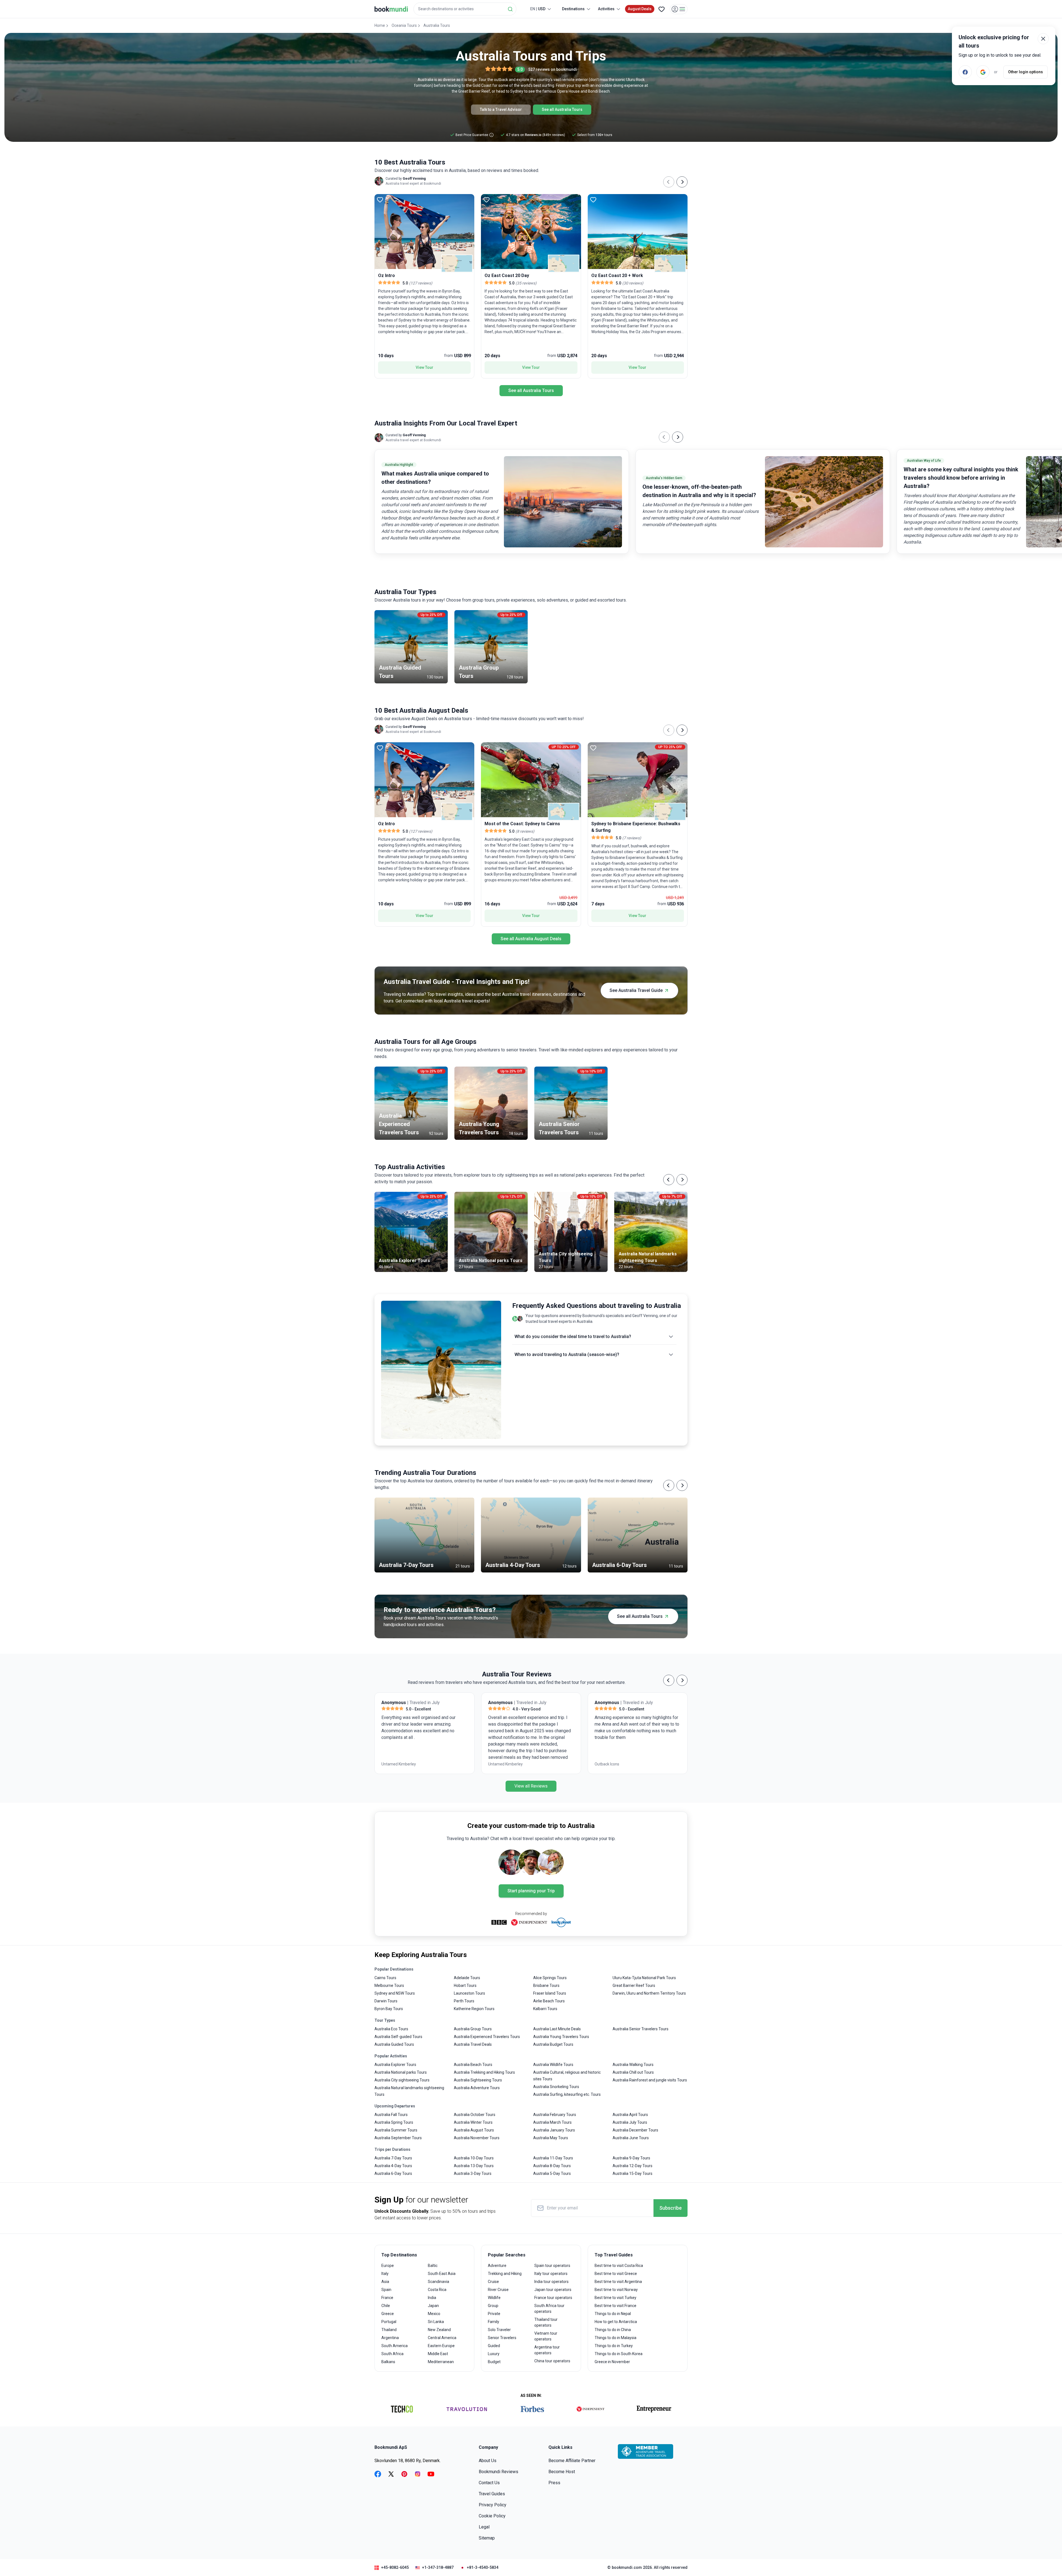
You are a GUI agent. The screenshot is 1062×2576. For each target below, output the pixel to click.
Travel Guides (492, 2494)
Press (554, 2483)
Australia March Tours (552, 2122)
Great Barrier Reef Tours (634, 1985)
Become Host (562, 2472)
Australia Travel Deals (473, 2044)
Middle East (438, 2354)
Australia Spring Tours (394, 2122)
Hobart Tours (465, 1985)
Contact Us (489, 2483)
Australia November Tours (477, 2138)
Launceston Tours (469, 1993)
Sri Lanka (436, 2322)
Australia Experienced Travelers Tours (487, 2037)
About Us (488, 2461)
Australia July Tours (630, 2122)
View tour (425, 367)
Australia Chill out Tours (633, 2072)
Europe (388, 2266)
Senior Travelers (502, 2338)
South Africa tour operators (549, 2309)
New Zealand (439, 2330)
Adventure (497, 2266)
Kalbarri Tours (545, 2009)
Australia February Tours (555, 2115)
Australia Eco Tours (391, 2029)
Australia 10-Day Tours (474, 2158)
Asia (385, 2282)
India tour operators (551, 2282)
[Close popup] (1043, 39)
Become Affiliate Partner (572, 2461)
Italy (385, 2274)
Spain (386, 2290)
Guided (494, 2346)
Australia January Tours (554, 2130)
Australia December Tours (635, 2130)
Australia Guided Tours (394, 2044)
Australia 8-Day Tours (552, 2166)
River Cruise (498, 2290)
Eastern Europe (441, 2346)
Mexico (434, 2314)
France (387, 2298)
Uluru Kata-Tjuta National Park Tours (644, 1978)
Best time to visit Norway (616, 2290)
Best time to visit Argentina (618, 2282)
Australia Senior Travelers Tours (641, 2029)
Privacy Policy (493, 2505)
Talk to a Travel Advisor (501, 109)
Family (494, 2322)
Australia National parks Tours (401, 2072)
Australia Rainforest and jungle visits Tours (650, 2080)
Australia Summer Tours (396, 2130)
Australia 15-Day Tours (632, 2173)
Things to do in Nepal (613, 2314)
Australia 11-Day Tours (553, 2158)
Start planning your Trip (531, 1891)
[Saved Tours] (662, 9)
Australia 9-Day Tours (631, 2158)
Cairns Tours (385, 1978)
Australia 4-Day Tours (393, 2166)
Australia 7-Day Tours (393, 2158)
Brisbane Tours (546, 1985)
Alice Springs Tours (550, 1978)
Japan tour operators (553, 2290)
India (432, 2298)
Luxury (494, 2354)
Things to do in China (613, 2330)
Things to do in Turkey (614, 2346)
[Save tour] (380, 200)
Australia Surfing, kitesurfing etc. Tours (567, 2094)
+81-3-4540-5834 (483, 2567)
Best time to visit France (615, 2306)
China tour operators (552, 2361)
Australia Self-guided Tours (398, 2037)
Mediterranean (441, 2362)
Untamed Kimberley (399, 1764)
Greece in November (612, 2362)
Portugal (389, 2322)
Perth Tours (464, 2001)
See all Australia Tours (562, 109)
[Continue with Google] (983, 72)
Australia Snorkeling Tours (556, 2087)
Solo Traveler (499, 2330)
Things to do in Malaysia (615, 2338)
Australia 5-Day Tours (552, 2173)
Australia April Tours (630, 2115)
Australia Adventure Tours (477, 2088)
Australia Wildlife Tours (553, 2065)
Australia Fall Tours (391, 2115)
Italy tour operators (551, 2274)
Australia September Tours (398, 2138)
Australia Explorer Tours (395, 2065)
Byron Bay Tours (389, 2009)
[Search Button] (510, 9)
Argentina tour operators (547, 2350)
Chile (386, 2306)
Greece (388, 2314)
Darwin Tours (386, 2001)
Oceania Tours (404, 25)
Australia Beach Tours (473, 2065)
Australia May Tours (551, 2138)
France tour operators (553, 2298)
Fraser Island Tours (550, 1993)
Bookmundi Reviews (499, 2472)
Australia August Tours (474, 2130)
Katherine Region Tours (474, 2009)
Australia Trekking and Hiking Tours (484, 2072)
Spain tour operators (552, 2266)
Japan (433, 2306)
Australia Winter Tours (473, 2122)
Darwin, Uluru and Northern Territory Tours (649, 1993)
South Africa (392, 2354)
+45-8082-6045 (395, 2567)
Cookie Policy (492, 2516)
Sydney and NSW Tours (395, 1993)
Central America (442, 2338)
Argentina (390, 2338)
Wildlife (494, 2298)
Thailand (389, 2330)
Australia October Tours (475, 2115)
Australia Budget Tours (553, 2044)
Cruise (493, 2282)
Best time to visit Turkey (615, 2298)
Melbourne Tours (389, 1985)
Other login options (1025, 72)
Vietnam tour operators (546, 2336)
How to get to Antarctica (616, 2322)
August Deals (640, 9)
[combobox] (465, 9)
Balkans (388, 2362)
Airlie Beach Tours (549, 2001)
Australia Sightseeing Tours (478, 2080)
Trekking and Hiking (505, 2274)
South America (395, 2346)
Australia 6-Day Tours (393, 2173)
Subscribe (671, 2208)
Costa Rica (437, 2290)
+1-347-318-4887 (438, 2567)
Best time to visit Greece (616, 2274)
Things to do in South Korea (619, 2354)
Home (380, 25)
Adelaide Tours (467, 1978)
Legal (484, 2527)
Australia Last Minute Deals (557, 2029)
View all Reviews (531, 1786)
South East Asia (442, 2274)
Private (494, 2314)
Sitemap (487, 2538)
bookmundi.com (627, 2567)
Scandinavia (438, 2282)
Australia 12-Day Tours (632, 2166)
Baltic (433, 2266)
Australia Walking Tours (633, 2065)
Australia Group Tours (473, 2029)
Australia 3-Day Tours (473, 2173)
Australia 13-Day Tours (474, 2166)
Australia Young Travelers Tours (561, 2037)
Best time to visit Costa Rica (619, 2266)
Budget (494, 2362)
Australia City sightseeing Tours (402, 2080)
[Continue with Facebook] (965, 72)
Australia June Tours (631, 2138)
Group (493, 2306)
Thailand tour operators (546, 2322)
